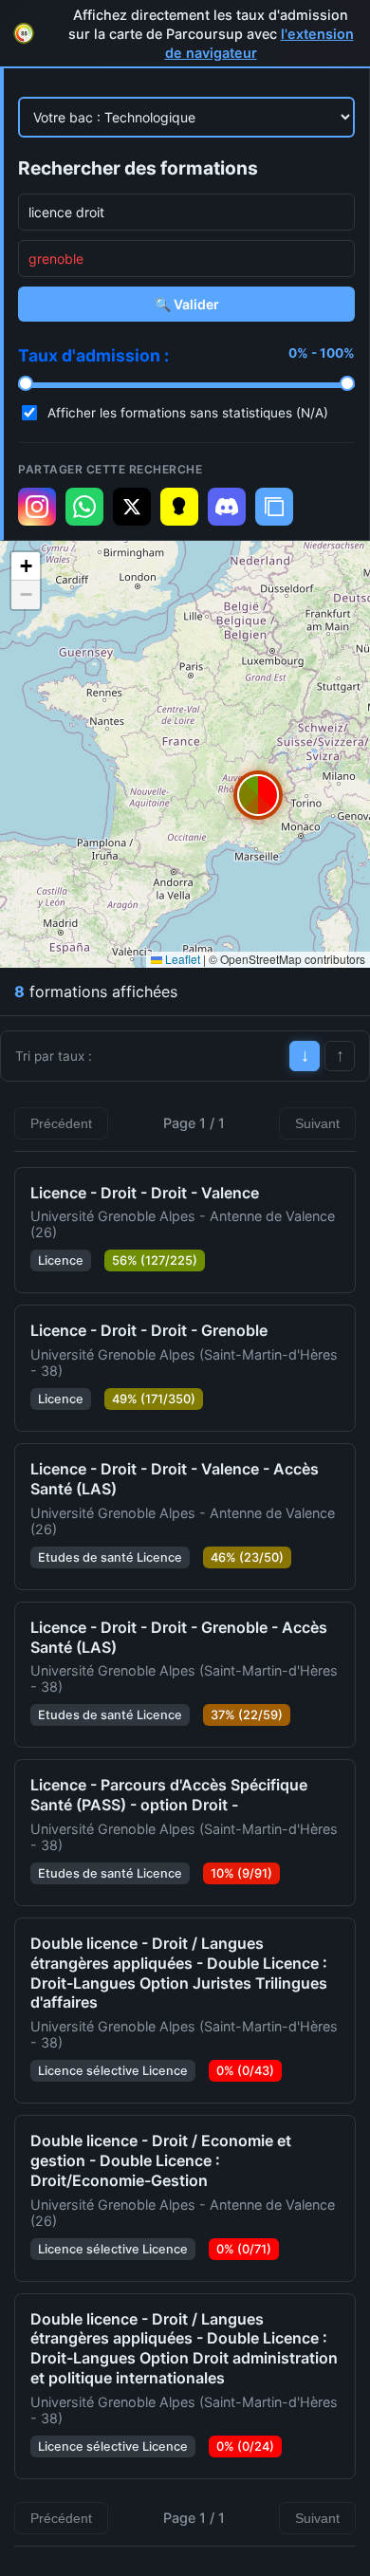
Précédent (61, 1123)
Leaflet (181, 959)
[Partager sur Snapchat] (179, 507)
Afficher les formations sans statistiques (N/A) (188, 413)
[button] (258, 795)
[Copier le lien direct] (274, 507)
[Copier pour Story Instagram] (37, 507)
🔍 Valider (187, 304)
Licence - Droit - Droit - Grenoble (149, 1330)
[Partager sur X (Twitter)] (132, 507)
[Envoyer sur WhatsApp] (84, 507)
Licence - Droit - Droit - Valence (145, 1193)
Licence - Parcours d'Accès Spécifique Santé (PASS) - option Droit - (169, 1795)
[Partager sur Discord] (227, 507)
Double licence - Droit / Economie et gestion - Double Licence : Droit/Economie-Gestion (161, 2160)
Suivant (317, 1123)
